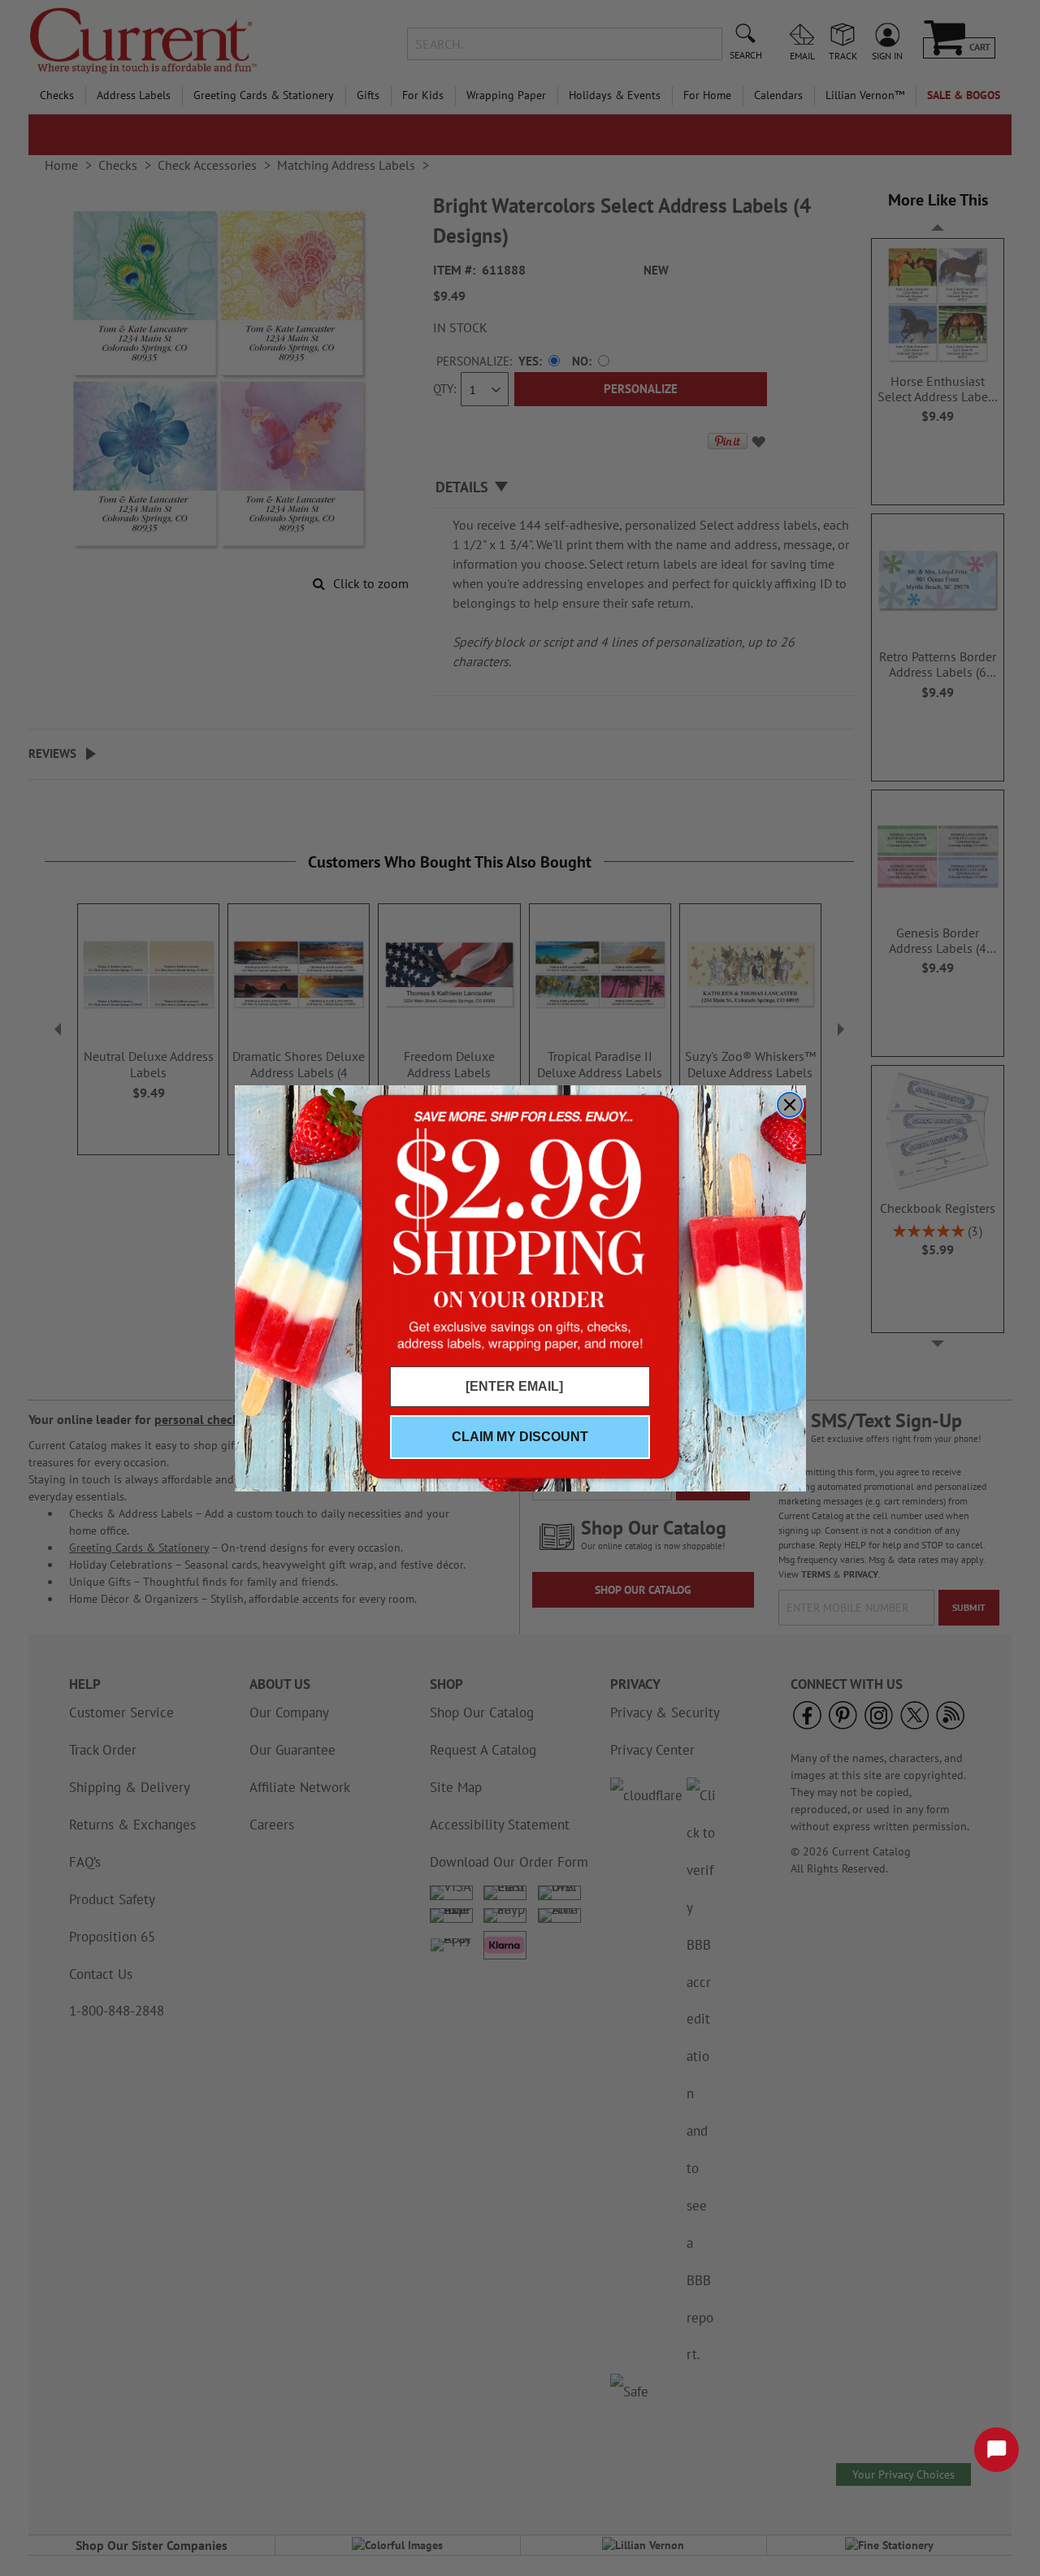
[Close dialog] (790, 1105)
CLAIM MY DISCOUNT (520, 1437)
